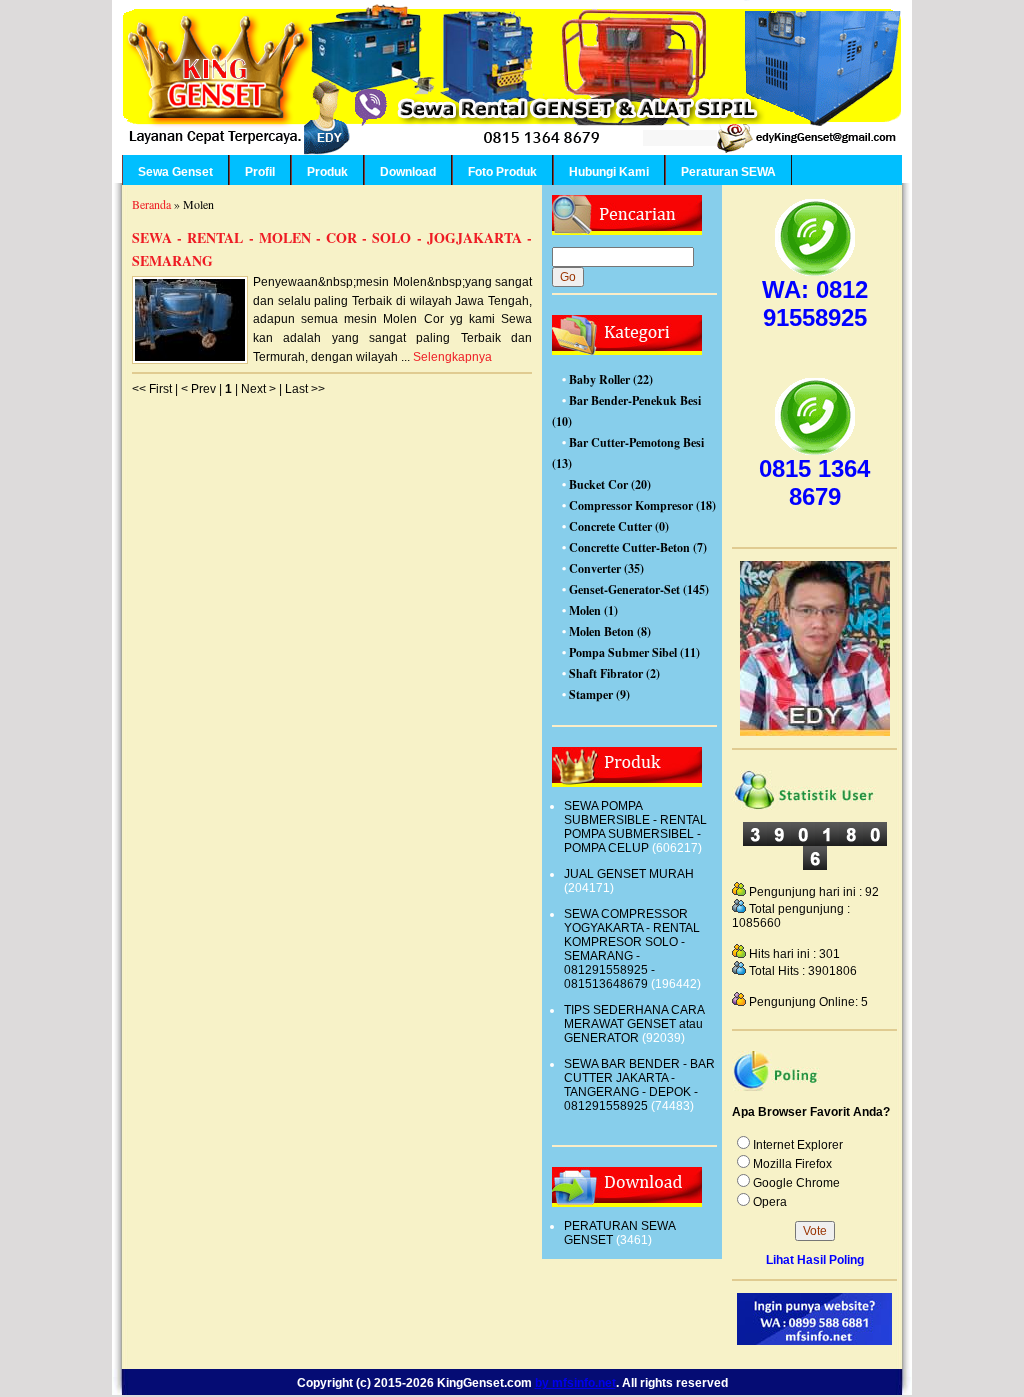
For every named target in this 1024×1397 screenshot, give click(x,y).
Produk (327, 172)
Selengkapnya (452, 357)
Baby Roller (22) (611, 379)
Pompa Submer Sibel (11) (634, 652)
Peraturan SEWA (728, 172)
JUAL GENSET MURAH (629, 874)
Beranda (151, 204)
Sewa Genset (175, 172)
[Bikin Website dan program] (814, 1341)
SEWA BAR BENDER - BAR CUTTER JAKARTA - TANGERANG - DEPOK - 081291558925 (639, 1085)
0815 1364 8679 (814, 482)
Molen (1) (593, 610)
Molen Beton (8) (610, 631)
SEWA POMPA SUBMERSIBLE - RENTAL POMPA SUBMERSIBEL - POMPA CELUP (635, 827)
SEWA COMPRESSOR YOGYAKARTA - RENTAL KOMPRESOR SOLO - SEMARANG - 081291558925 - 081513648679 (632, 949)
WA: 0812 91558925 (815, 303)
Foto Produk (502, 172)
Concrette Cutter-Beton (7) (638, 547)
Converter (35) (606, 568)
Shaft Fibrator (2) (614, 673)
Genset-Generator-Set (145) (639, 589)
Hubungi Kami (609, 172)
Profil (260, 172)
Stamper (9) (599, 694)
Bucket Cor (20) (610, 484)
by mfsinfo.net (575, 1382)
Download (408, 172)
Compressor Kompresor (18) (642, 505)
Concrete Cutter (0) (619, 526)
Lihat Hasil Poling (815, 1260)
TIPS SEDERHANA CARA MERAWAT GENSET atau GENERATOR (634, 1024)
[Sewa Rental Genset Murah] (815, 732)
